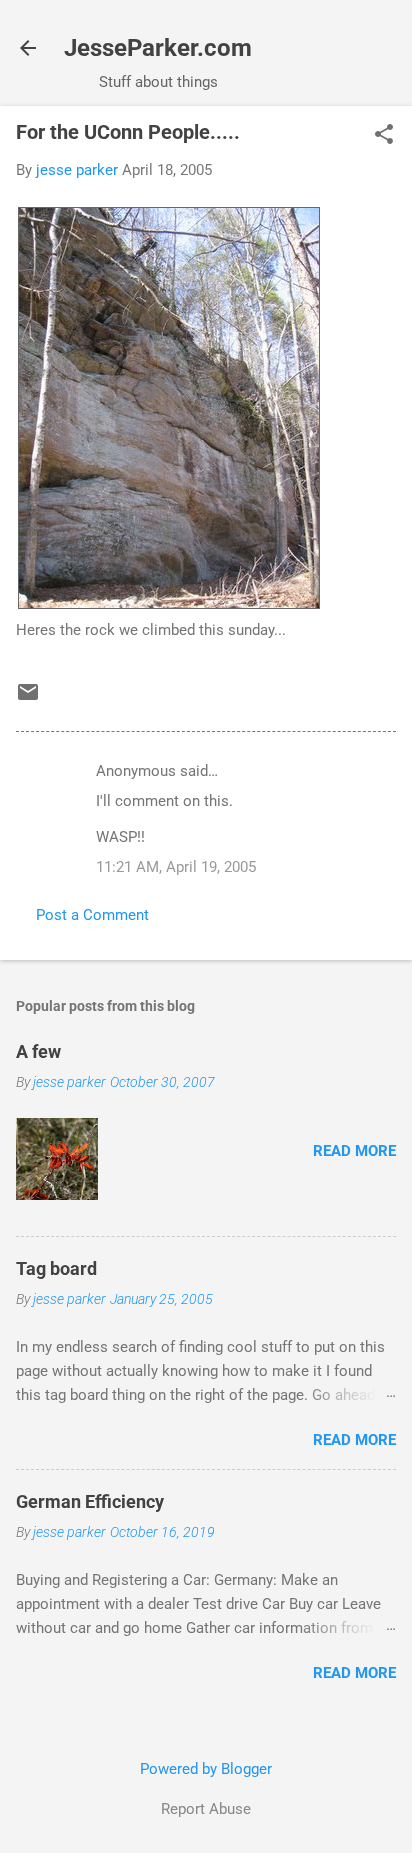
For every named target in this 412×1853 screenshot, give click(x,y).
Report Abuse (206, 1809)
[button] (384, 136)
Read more (354, 1151)
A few (38, 1051)
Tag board (56, 1268)
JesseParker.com (158, 48)
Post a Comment (92, 915)
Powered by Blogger (206, 1769)
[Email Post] (28, 699)
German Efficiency (90, 1501)
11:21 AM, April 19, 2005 (176, 867)
